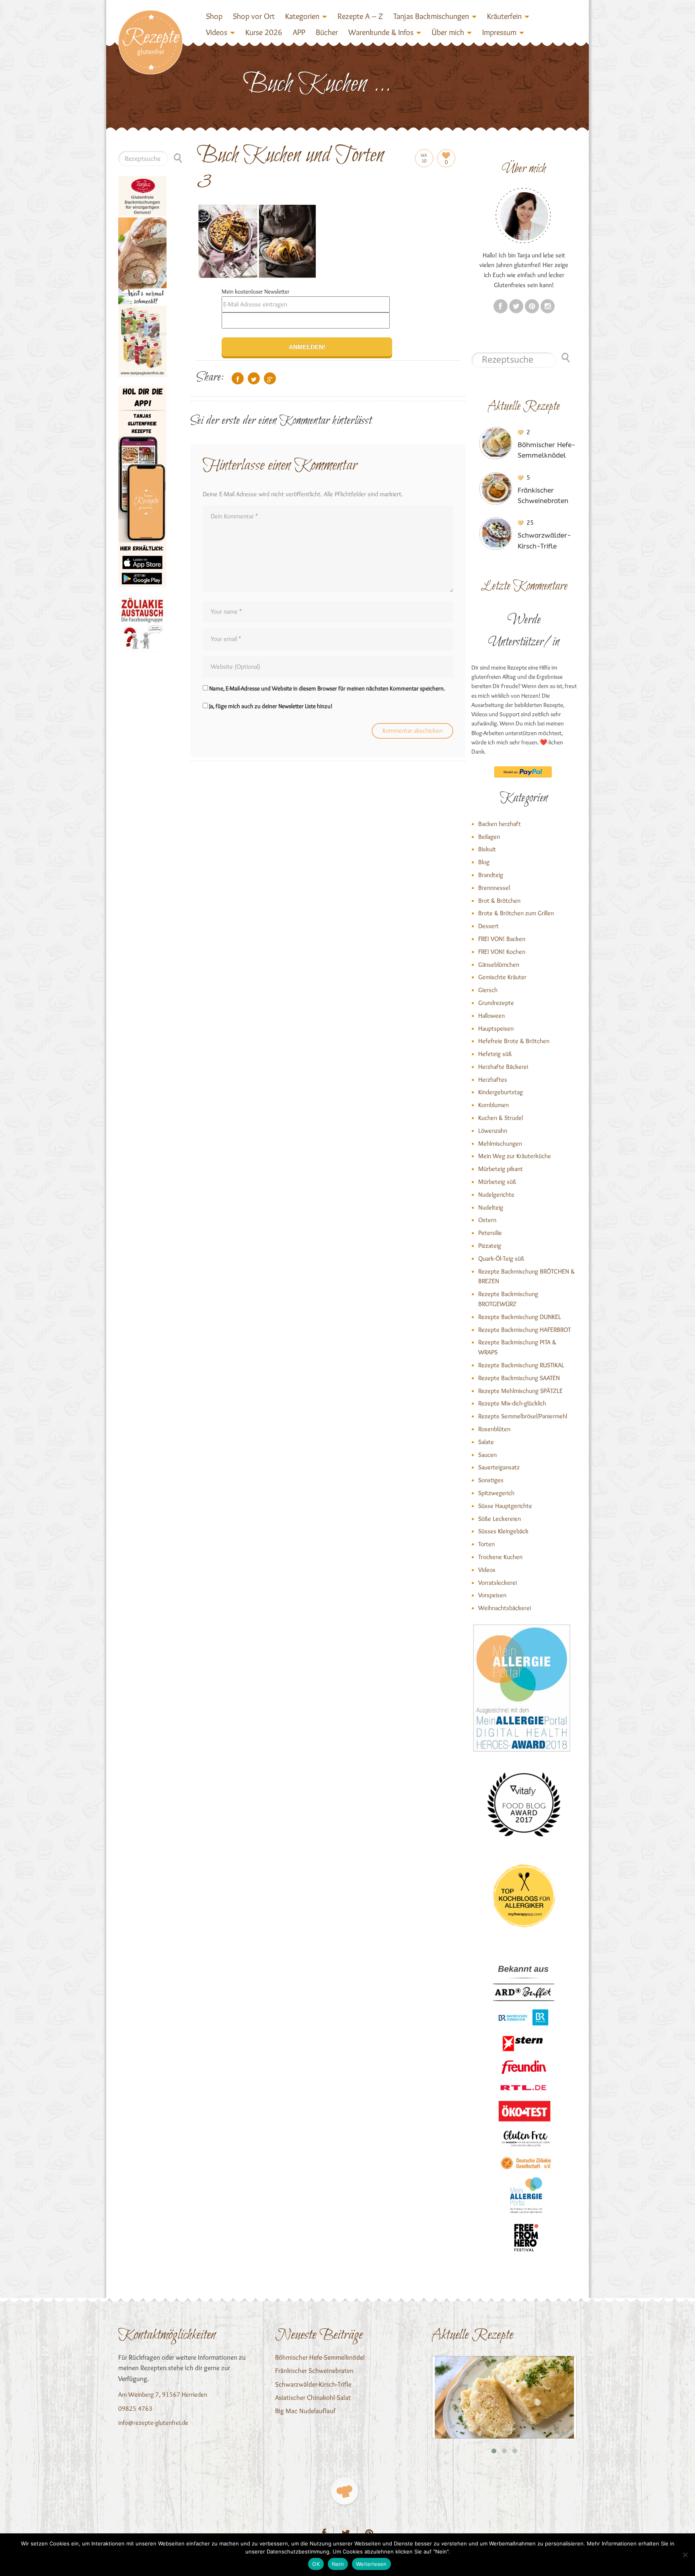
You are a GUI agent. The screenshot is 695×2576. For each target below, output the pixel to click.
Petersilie (490, 1233)
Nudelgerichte (496, 1195)
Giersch (488, 990)
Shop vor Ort (254, 16)
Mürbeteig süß (497, 1182)
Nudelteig (491, 1207)
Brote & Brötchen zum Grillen (516, 913)
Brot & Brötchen (499, 901)
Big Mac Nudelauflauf (305, 2411)
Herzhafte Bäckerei (503, 1067)
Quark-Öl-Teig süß (501, 1258)
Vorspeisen (492, 1595)
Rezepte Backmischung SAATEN (519, 1378)
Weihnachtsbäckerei (505, 1608)
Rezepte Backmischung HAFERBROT (524, 1330)
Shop (214, 16)
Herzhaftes (493, 1079)
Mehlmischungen (500, 1143)
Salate (486, 1442)
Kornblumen (493, 1105)
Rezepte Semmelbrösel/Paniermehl (523, 1416)
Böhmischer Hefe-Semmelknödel (320, 2357)
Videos (217, 32)
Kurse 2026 (264, 32)
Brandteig (491, 875)
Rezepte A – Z (360, 16)
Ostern (487, 1220)
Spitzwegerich (496, 1493)
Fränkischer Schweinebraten (314, 2371)
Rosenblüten (494, 1429)
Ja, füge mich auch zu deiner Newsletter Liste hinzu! (270, 706)
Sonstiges (491, 1480)
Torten (486, 1544)
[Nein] (685, 2555)
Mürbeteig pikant (501, 1169)
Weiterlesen (371, 2564)
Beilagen (489, 837)
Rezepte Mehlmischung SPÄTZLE (520, 1391)
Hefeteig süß (495, 1054)
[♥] (344, 2491)
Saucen (487, 1455)
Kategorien (302, 16)
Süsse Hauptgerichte (505, 1506)
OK (316, 2564)
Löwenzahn (493, 1131)
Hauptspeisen (496, 1028)
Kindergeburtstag (501, 1092)
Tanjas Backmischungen (431, 16)
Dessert (488, 926)
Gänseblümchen (499, 964)
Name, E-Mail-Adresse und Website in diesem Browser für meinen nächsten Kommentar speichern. (327, 688)
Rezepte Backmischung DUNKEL (520, 1317)
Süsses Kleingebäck (503, 1531)
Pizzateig (490, 1246)
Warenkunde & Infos (381, 32)
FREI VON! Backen (502, 939)
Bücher (327, 32)
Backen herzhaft (500, 824)
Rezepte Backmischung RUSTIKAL (521, 1365)
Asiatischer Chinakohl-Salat (313, 2397)
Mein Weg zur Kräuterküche (515, 1156)
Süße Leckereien (500, 1519)
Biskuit (487, 849)
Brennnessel (494, 888)
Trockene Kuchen (500, 1557)
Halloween (491, 1016)
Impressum (499, 32)
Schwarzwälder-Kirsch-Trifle (313, 2384)
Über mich (448, 32)
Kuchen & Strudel (501, 1118)
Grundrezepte (496, 1003)
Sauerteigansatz (499, 1467)
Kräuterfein (504, 16)
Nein (338, 2564)
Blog (484, 862)
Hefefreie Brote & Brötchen (514, 1041)
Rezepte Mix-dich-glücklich (512, 1403)
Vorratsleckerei (498, 1583)
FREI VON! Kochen (502, 952)
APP (299, 32)
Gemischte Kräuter (502, 977)
